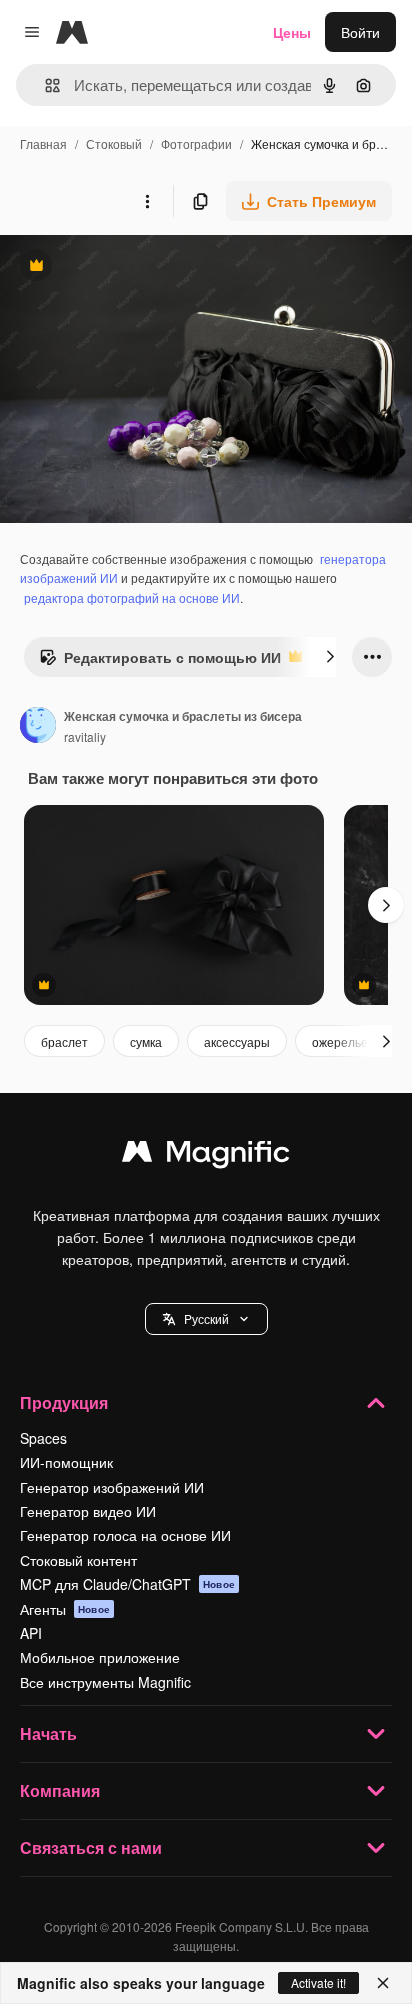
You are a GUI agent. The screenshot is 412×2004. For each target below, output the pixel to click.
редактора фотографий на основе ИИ (132, 597)
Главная (43, 143)
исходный (134, 267)
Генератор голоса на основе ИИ (125, 1535)
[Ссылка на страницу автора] (38, 727)
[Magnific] (206, 1156)
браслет (64, 1041)
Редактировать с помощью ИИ (160, 662)
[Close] (383, 1983)
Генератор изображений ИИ (112, 1487)
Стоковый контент (78, 1560)
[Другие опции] (147, 201)
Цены (292, 32)
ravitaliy (85, 736)
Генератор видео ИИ (88, 1511)
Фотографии (196, 143)
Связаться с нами (91, 1847)
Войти (360, 32)
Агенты (65, 1609)
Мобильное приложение (100, 1657)
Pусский (206, 1318)
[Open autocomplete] (44, 85)
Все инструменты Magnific (105, 1682)
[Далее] (330, 657)
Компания (60, 1790)
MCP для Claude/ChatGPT (127, 1584)
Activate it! (318, 1982)
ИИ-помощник (66, 1462)
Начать (48, 1733)
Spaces (43, 1438)
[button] (206, 1319)
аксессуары (237, 1041)
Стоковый (114, 143)
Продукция (64, 1402)
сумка (146, 1041)
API (31, 1633)
